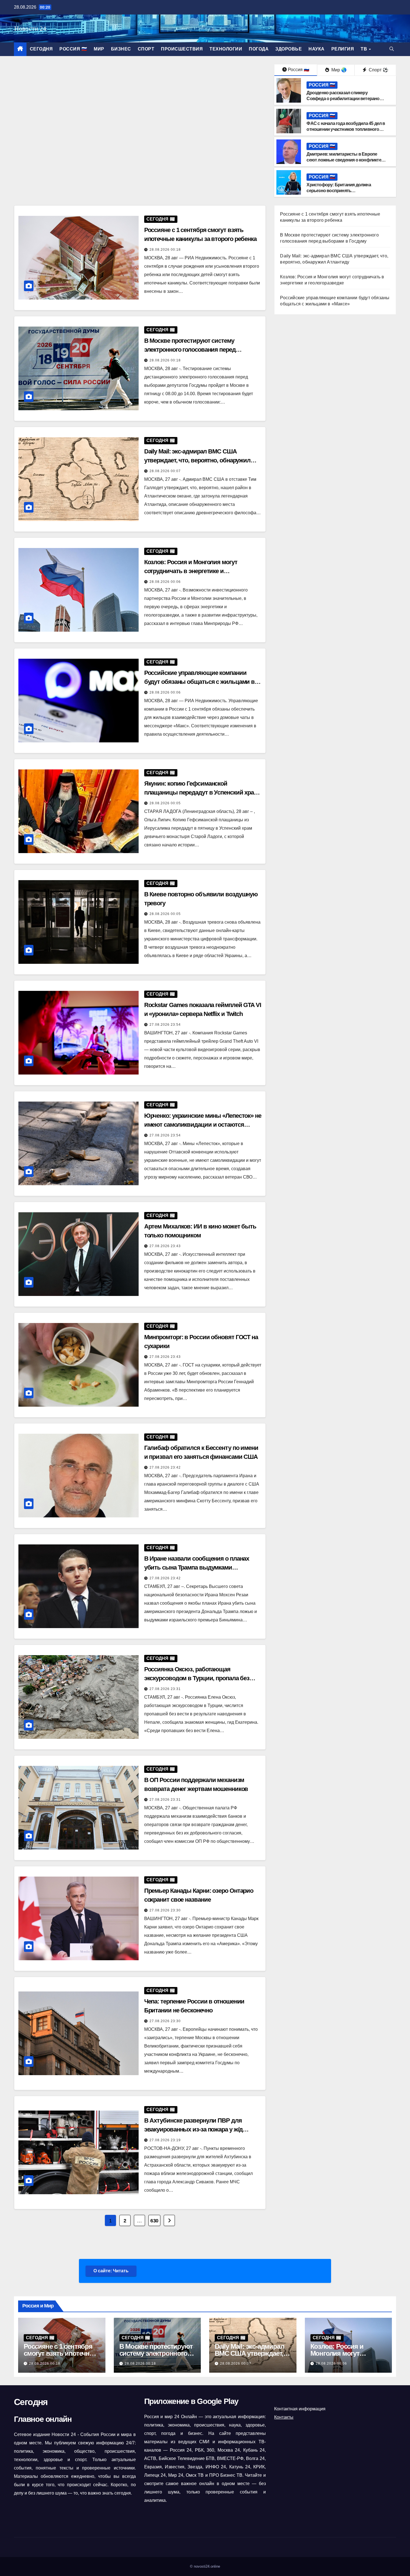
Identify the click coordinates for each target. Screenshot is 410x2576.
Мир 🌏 (338, 70)
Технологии (226, 49)
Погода (259, 49)
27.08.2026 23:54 (165, 1025)
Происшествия (182, 49)
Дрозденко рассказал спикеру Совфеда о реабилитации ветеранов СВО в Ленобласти (344, 99)
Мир (99, 49)
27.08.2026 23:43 (165, 1246)
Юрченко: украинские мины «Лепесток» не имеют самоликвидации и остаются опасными (203, 1125)
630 (154, 2221)
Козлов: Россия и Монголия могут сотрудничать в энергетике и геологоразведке (191, 571)
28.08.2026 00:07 (165, 471)
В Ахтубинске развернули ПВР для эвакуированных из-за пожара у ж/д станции (194, 2129)
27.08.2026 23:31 (165, 1689)
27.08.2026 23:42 (165, 1467)
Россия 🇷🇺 (73, 49)
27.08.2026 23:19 (165, 2140)
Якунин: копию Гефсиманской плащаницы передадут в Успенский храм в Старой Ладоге (201, 792)
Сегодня (41, 49)
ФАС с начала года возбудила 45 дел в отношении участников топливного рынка (346, 129)
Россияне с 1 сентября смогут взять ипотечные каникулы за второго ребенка (61, 2357)
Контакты (284, 2417)
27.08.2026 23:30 (165, 1910)
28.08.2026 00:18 (165, 250)
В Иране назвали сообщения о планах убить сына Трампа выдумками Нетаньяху (197, 1567)
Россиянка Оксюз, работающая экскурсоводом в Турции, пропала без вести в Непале (197, 1678)
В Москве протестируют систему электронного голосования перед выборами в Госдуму (190, 350)
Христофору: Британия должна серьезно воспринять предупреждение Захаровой (339, 191)
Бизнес (121, 49)
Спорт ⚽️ (378, 70)
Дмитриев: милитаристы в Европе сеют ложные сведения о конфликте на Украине (344, 160)
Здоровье (289, 49)
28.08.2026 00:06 (165, 582)
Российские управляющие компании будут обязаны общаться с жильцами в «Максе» (200, 682)
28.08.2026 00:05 (165, 803)
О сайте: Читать (111, 2271)
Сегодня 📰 (161, 219)
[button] (392, 49)
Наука (317, 49)
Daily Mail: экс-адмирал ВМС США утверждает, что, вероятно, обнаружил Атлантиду (197, 460)
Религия (343, 49)
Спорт (146, 49)
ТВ (365, 49)
